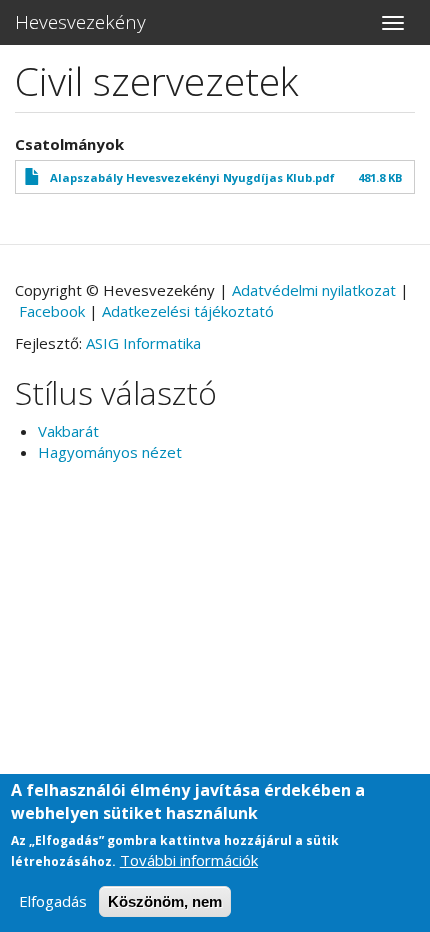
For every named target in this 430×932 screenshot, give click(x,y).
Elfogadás (53, 901)
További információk (189, 860)
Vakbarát (68, 431)
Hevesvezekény (80, 22)
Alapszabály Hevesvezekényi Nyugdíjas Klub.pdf (192, 177)
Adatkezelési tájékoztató (188, 311)
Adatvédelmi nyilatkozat (314, 290)
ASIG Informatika (143, 343)
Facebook (52, 311)
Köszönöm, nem (165, 901)
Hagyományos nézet (110, 452)
